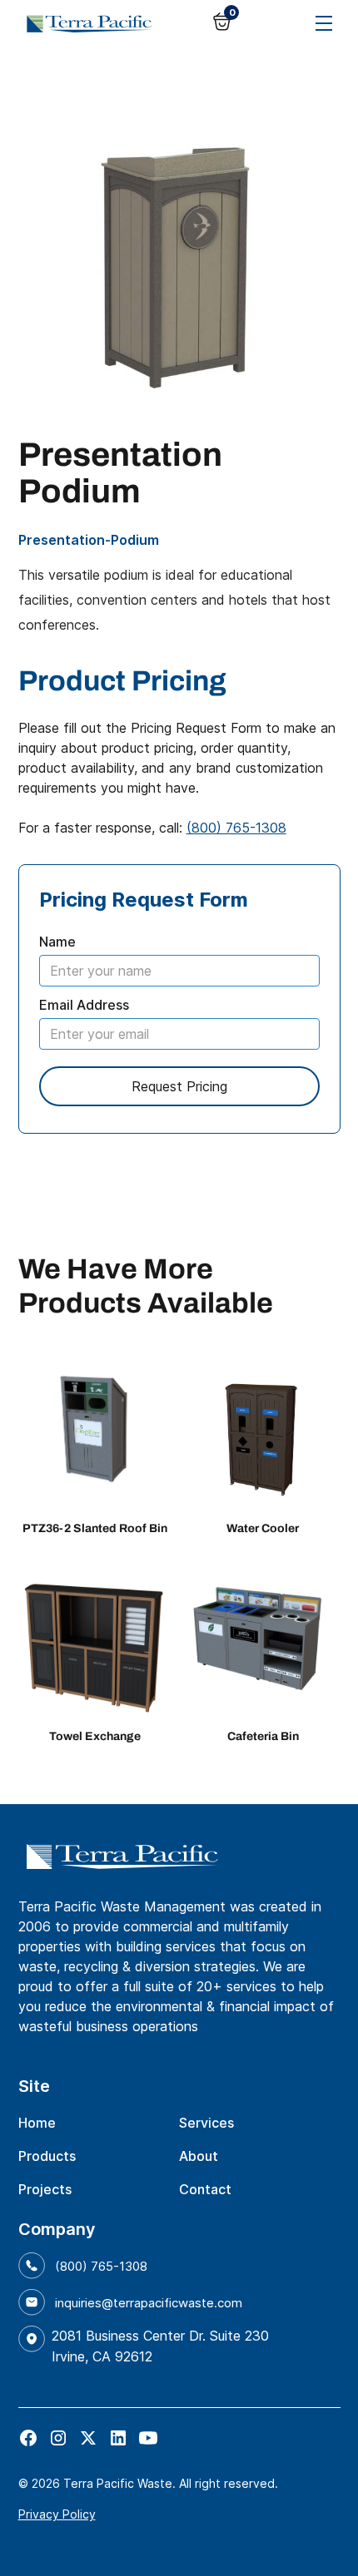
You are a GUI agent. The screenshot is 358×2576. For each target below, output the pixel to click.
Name (57, 942)
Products (47, 2156)
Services (206, 2123)
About (199, 2156)
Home (37, 2123)
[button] (226, 21)
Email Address (84, 1005)
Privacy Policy (57, 2514)
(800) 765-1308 (236, 828)
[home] (85, 23)
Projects (45, 2189)
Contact (205, 2189)
